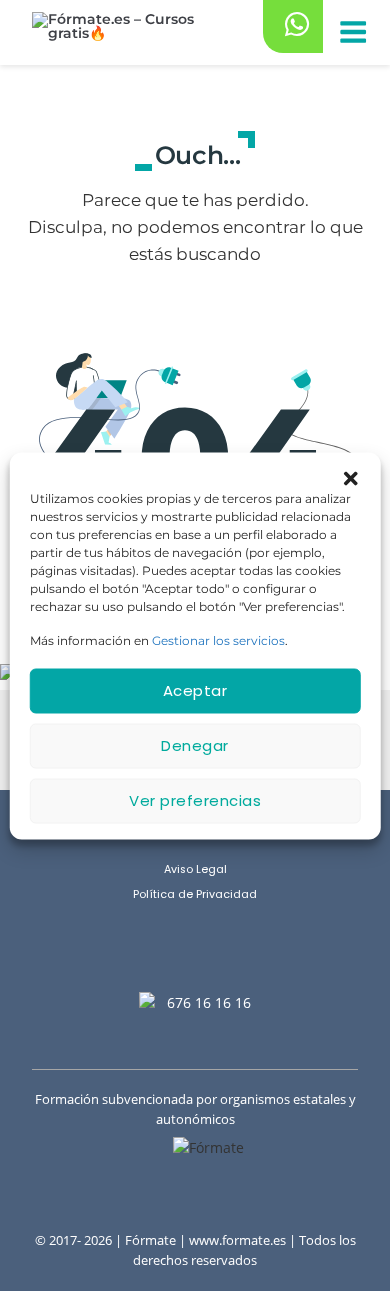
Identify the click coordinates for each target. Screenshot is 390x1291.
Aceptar (195, 690)
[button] (350, 477)
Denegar (195, 745)
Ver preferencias (195, 800)
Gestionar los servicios (218, 639)
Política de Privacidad (195, 894)
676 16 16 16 (209, 1002)
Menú (351, 33)
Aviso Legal (195, 869)
